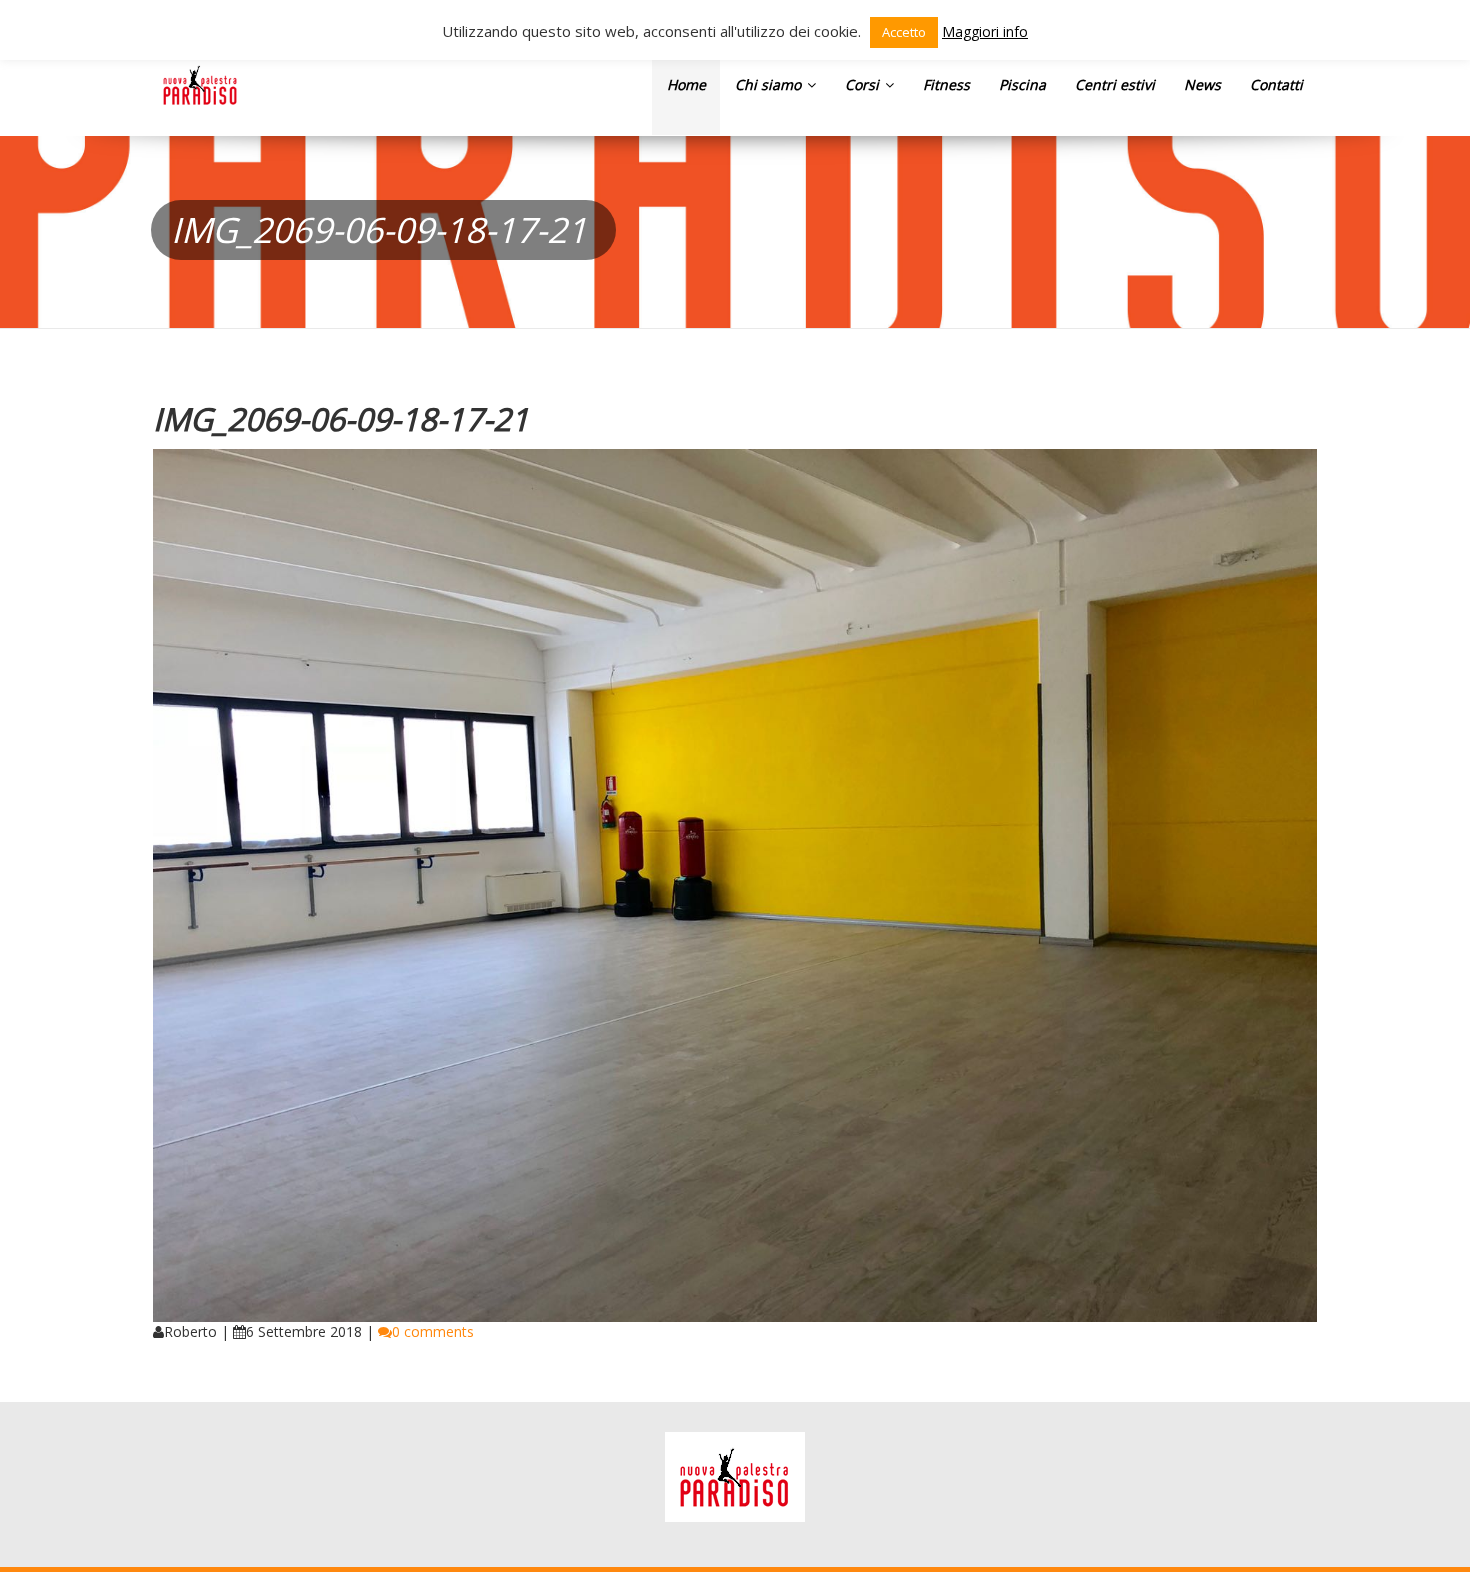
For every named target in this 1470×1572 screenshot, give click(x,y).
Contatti (1276, 84)
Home (686, 84)
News (1202, 84)
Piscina (1022, 84)
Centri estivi (1115, 84)
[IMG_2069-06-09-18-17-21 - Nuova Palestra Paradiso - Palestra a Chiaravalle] (200, 85)
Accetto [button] (904, 32)
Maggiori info (985, 31)
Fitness (946, 84)
